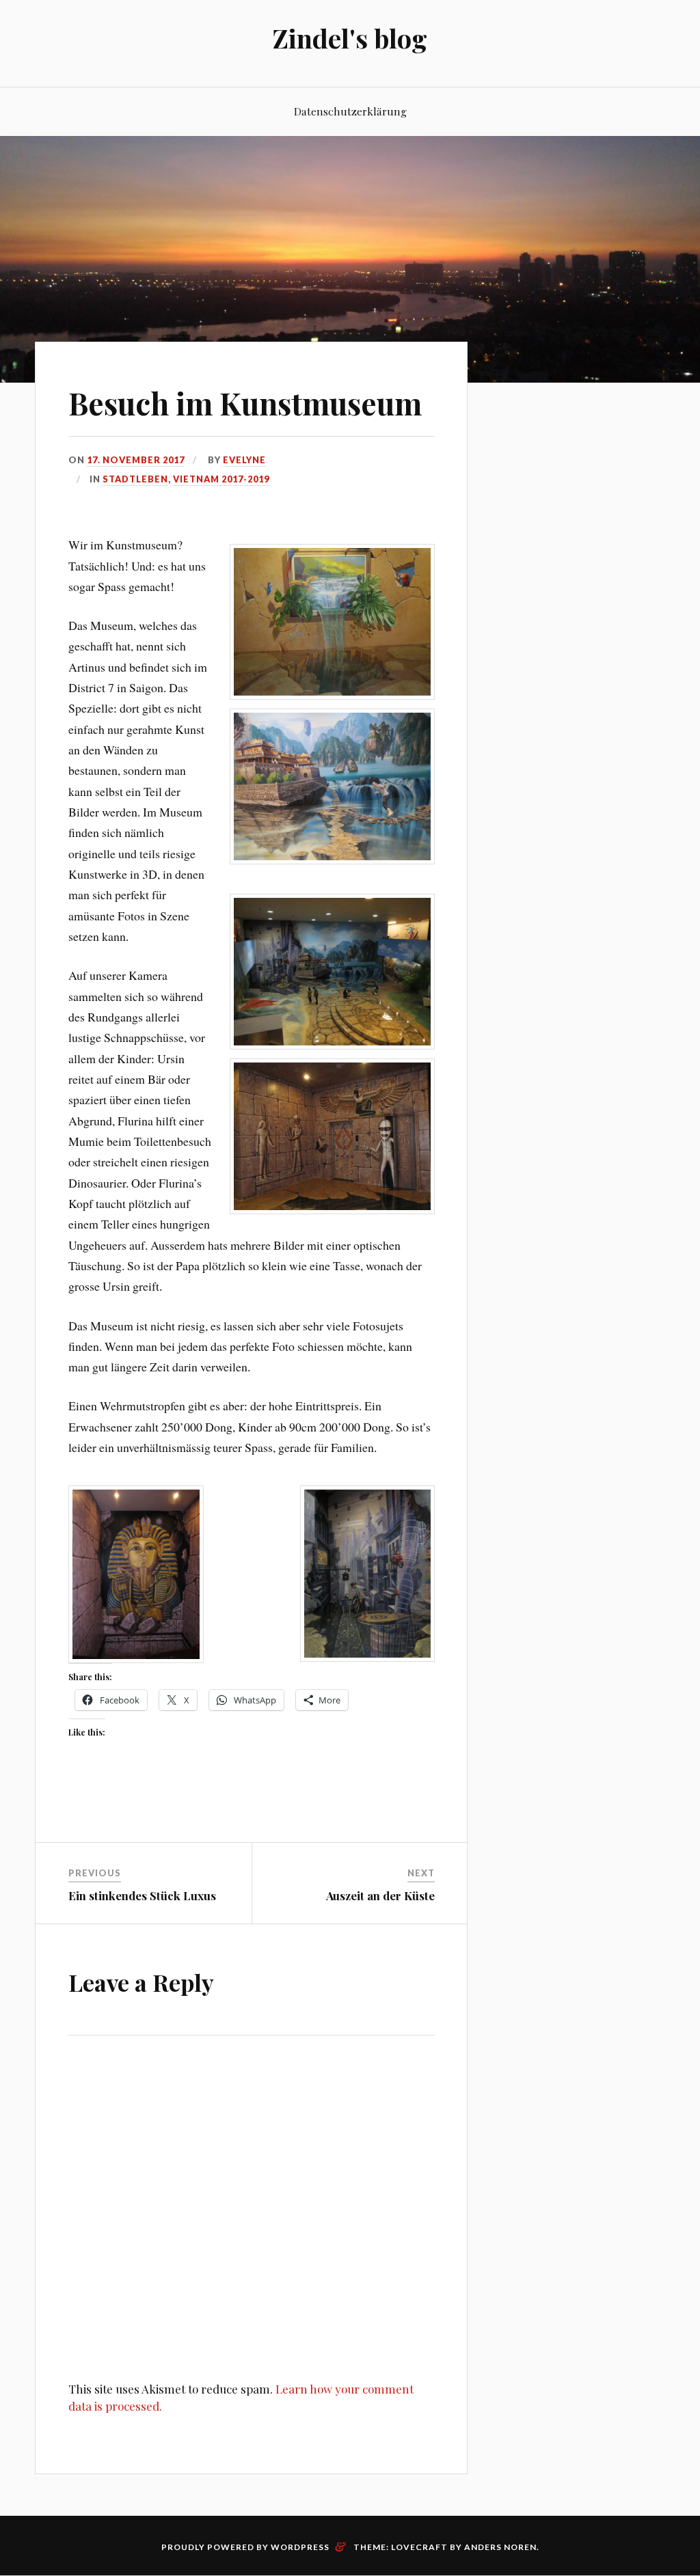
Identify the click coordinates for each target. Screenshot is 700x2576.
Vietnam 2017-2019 (221, 479)
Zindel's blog (350, 38)
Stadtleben (135, 479)
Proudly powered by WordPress (245, 2547)
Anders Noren (500, 2547)
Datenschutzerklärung (350, 111)
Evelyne (244, 460)
